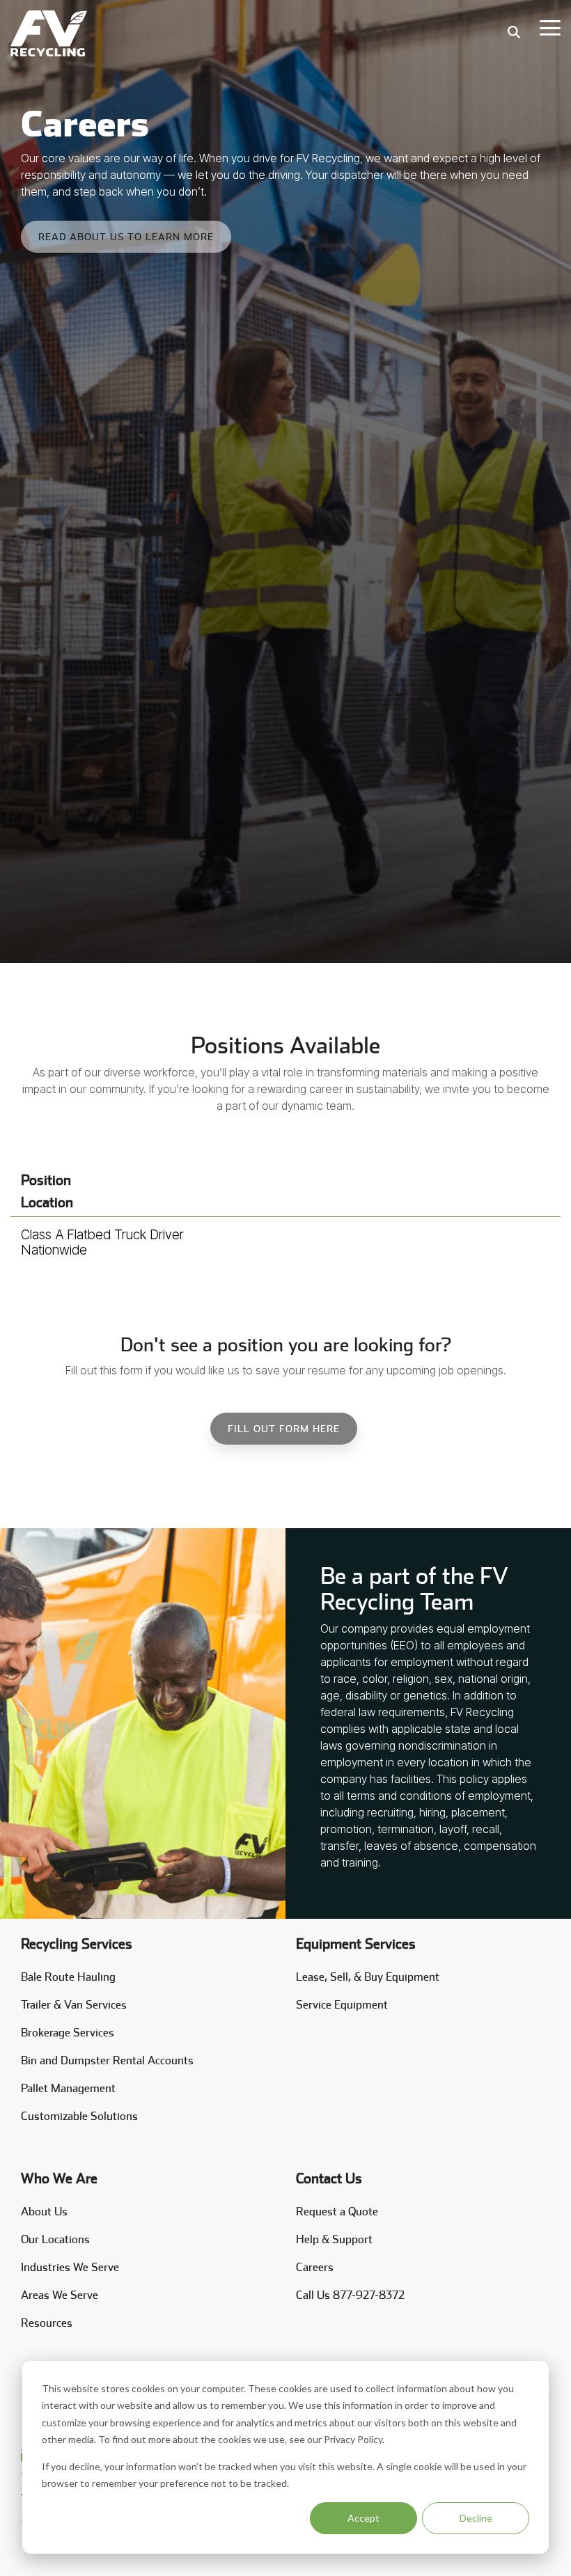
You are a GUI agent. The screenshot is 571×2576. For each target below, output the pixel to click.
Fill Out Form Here (284, 1429)
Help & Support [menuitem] (334, 2239)
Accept (363, 2518)
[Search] (514, 32)
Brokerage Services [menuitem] (68, 2033)
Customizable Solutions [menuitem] (79, 2116)
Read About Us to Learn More (126, 237)
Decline (476, 2518)
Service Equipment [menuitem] (342, 2005)
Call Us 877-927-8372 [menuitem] (350, 2295)
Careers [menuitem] (315, 2267)
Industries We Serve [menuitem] (70, 2267)
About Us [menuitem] (44, 2212)
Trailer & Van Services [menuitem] (74, 2005)
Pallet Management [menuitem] (68, 2088)
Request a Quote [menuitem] (337, 2212)
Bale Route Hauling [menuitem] (68, 1977)
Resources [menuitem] (47, 2323)
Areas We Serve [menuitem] (60, 2295)
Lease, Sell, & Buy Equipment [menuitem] (368, 1977)
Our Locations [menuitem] (55, 2239)
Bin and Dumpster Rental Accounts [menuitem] (107, 2060)
